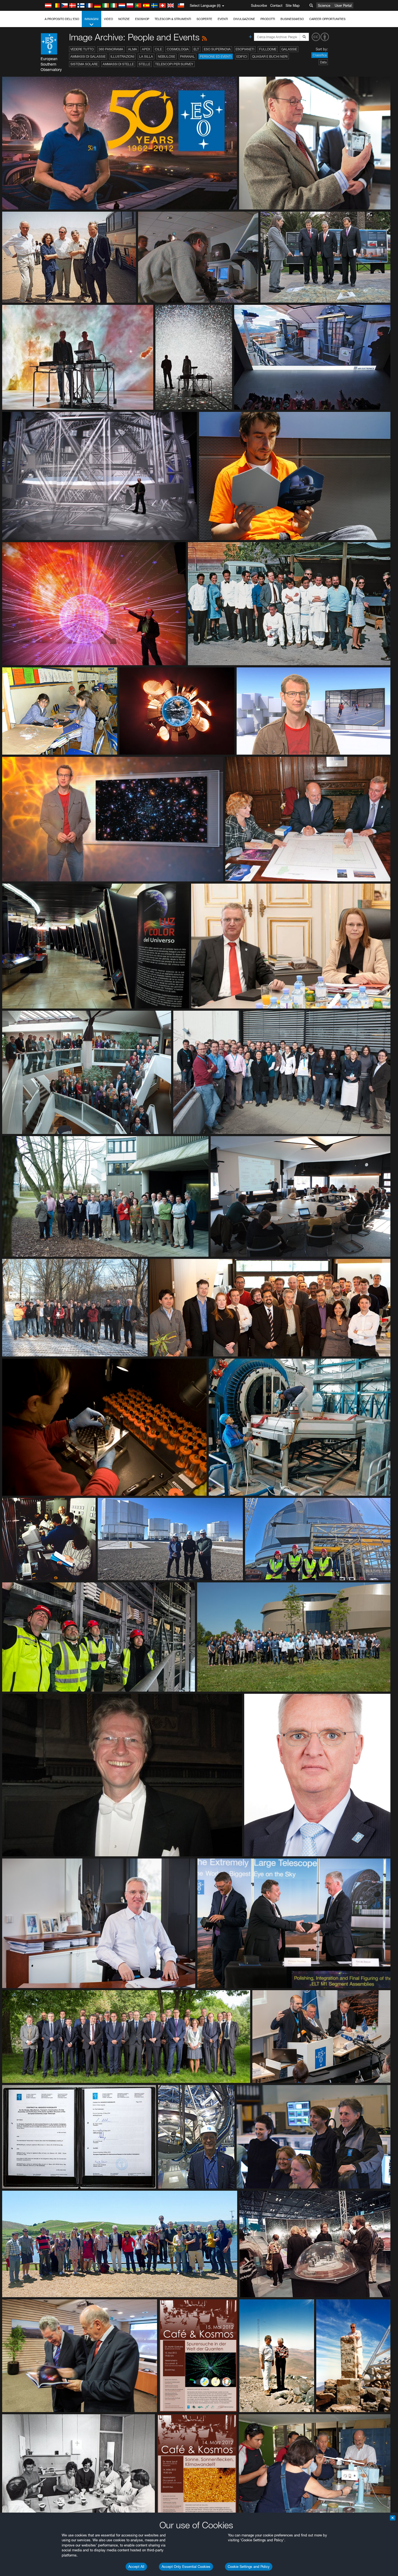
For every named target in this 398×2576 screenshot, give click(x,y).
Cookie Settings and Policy (249, 2567)
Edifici (242, 56)
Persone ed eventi (216, 56)
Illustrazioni (122, 56)
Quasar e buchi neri (270, 56)
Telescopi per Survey (174, 64)
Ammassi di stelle (118, 64)
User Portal (343, 5)
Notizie (124, 19)
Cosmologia (178, 49)
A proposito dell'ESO (62, 19)
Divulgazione (244, 19)
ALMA (133, 49)
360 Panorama (111, 49)
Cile (158, 49)
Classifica (320, 55)
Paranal (187, 56)
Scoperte (204, 19)
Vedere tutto (82, 49)
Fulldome (268, 49)
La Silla (146, 56)
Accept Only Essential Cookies (186, 2567)
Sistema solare (84, 64)
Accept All (136, 2567)
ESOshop (142, 19)
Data (323, 62)
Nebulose (167, 56)
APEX (146, 49)
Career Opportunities (327, 19)
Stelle (144, 64)
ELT (196, 49)
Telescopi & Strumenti (173, 19)
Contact (276, 5)
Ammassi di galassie (88, 56)
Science (324, 5)
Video (108, 19)
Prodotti (268, 19)
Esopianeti (245, 49)
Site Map (293, 5)
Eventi (223, 19)
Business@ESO (292, 19)
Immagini (92, 19)
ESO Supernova (217, 49)
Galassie (289, 49)
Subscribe (259, 5)
